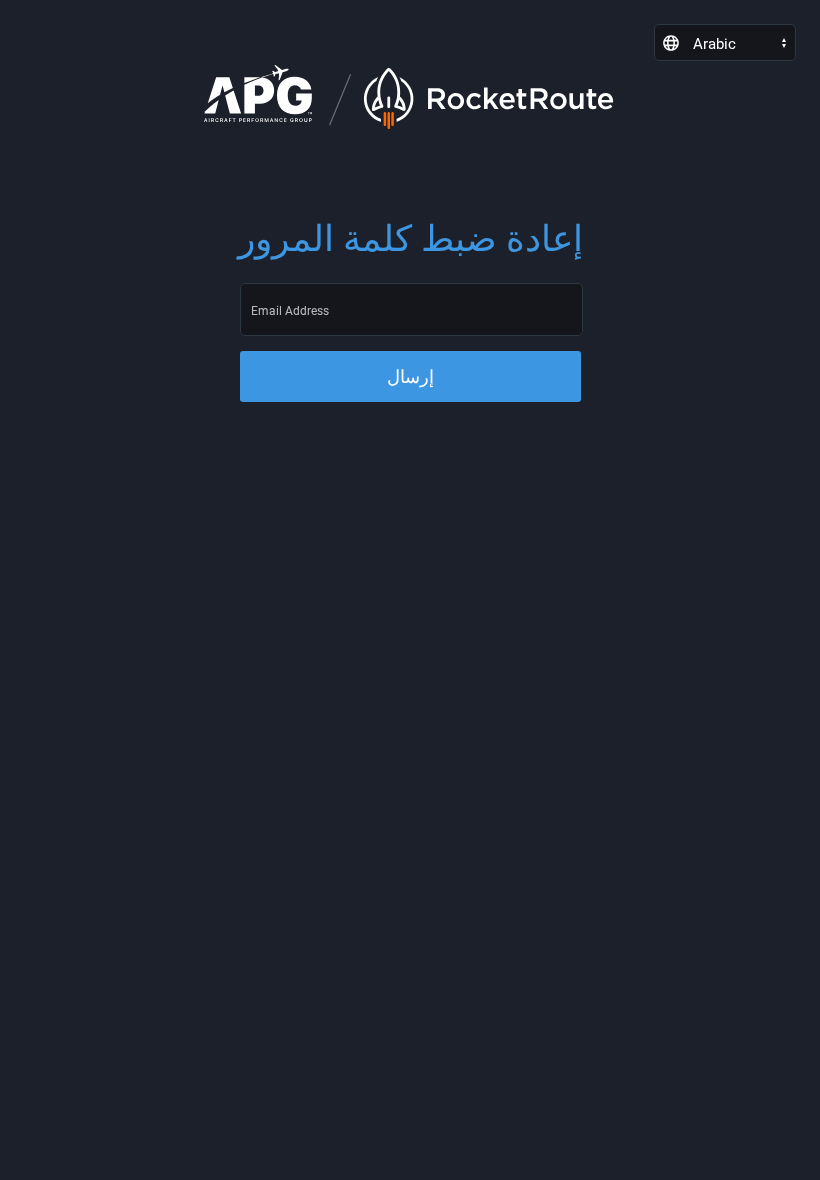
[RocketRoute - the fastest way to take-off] (671, 43)
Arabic (714, 44)
